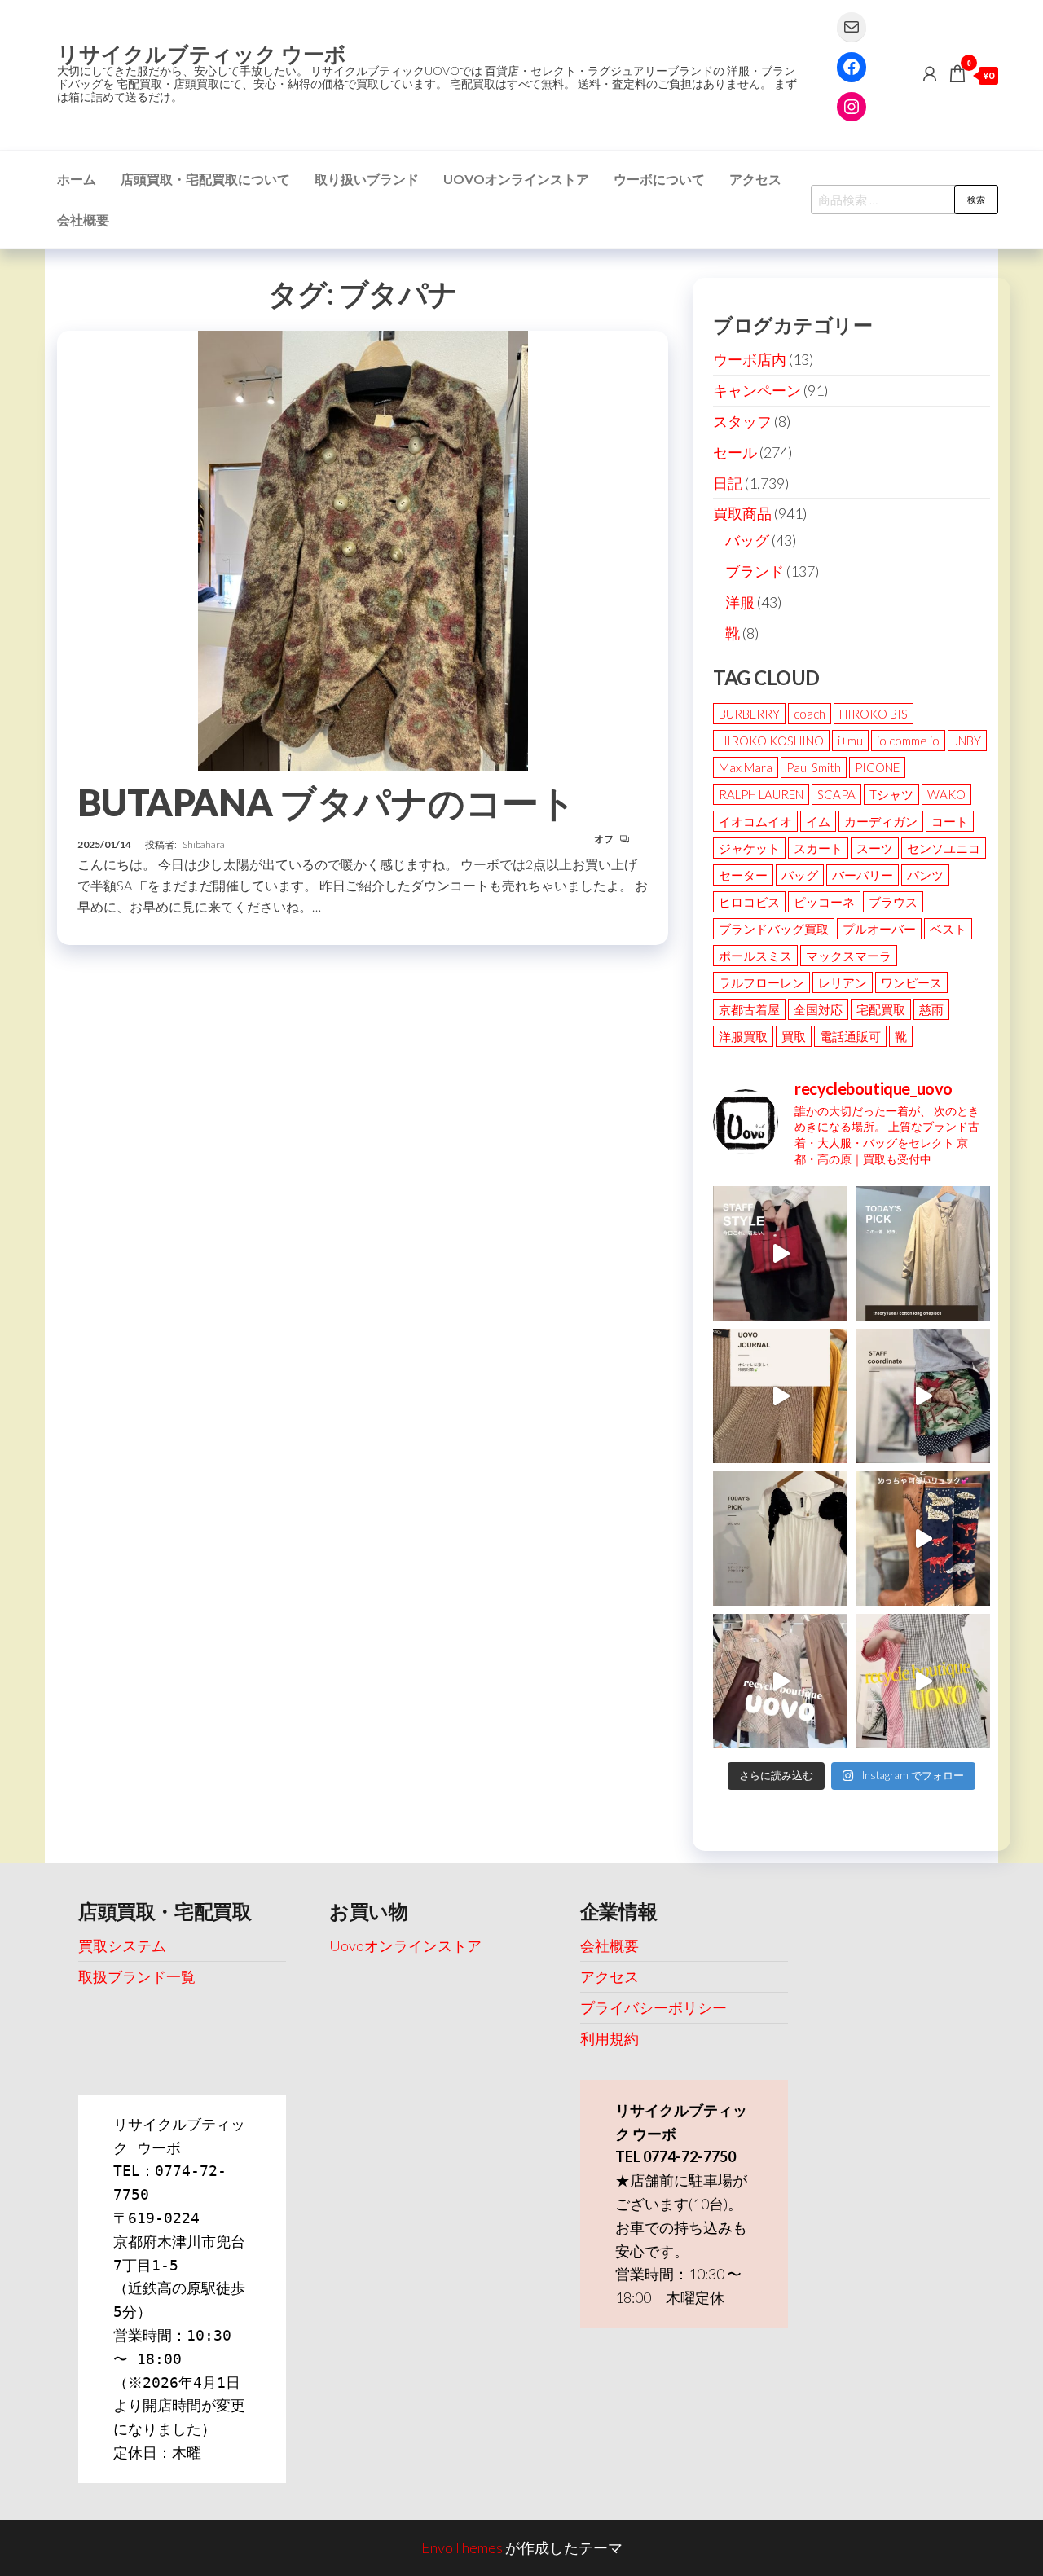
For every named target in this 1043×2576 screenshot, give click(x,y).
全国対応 (818, 1009)
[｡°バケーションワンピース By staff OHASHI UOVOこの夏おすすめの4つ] (923, 1681)
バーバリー (863, 875)
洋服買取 (743, 1036)
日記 (728, 483)
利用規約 (610, 2038)
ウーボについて (659, 179)
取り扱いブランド (367, 179)
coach (810, 714)
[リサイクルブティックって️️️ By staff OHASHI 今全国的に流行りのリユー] (780, 1681)
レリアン (843, 982)
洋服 (740, 602)
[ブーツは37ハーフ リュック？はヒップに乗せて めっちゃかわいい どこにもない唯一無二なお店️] (923, 1539)
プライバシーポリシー (654, 2007)
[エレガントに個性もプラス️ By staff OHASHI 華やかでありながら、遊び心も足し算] (780, 1253)
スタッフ (742, 421)
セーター (743, 875)
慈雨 (931, 1009)
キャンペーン (757, 390)
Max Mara (746, 767)
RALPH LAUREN (761, 794)
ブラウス (893, 902)
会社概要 (83, 220)
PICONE (877, 767)
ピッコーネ (824, 902)
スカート (818, 848)
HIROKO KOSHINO (771, 741)
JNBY (967, 741)
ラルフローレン (761, 982)
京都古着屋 (749, 1009)
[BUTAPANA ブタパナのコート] (363, 548)
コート (950, 821)
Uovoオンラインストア (516, 179)
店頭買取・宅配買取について (205, 179)
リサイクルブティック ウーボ (202, 54)
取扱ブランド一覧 (137, 1976)
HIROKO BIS (874, 714)
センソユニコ (944, 848)
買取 (794, 1036)
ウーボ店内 (750, 359)
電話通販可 (850, 1036)
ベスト (948, 929)
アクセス (755, 179)
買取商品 (742, 513)
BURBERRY (749, 714)
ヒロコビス (749, 902)
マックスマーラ (849, 956)
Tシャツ (891, 794)
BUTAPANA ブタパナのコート (326, 802)
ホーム (77, 179)
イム (818, 821)
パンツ (925, 875)
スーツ (875, 848)
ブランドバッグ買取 (774, 929)
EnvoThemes (462, 2547)
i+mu (850, 741)
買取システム (122, 1945)
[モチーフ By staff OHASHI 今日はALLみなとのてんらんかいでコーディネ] (923, 1396)
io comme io (908, 741)
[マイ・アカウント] (930, 73)
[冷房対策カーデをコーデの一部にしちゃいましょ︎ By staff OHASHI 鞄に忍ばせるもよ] (780, 1396)
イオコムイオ (755, 821)
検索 (976, 199)
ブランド (755, 571)
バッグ (747, 540)
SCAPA (836, 794)
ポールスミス (755, 956)
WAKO (946, 794)
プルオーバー (879, 929)
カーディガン (881, 821)
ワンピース (911, 982)
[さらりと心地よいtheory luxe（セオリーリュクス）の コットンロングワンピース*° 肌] (923, 1253)
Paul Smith (814, 767)
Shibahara (204, 844)
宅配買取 (881, 1009)
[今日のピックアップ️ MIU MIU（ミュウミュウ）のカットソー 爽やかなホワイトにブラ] (780, 1539)
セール (735, 452)
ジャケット (749, 848)
